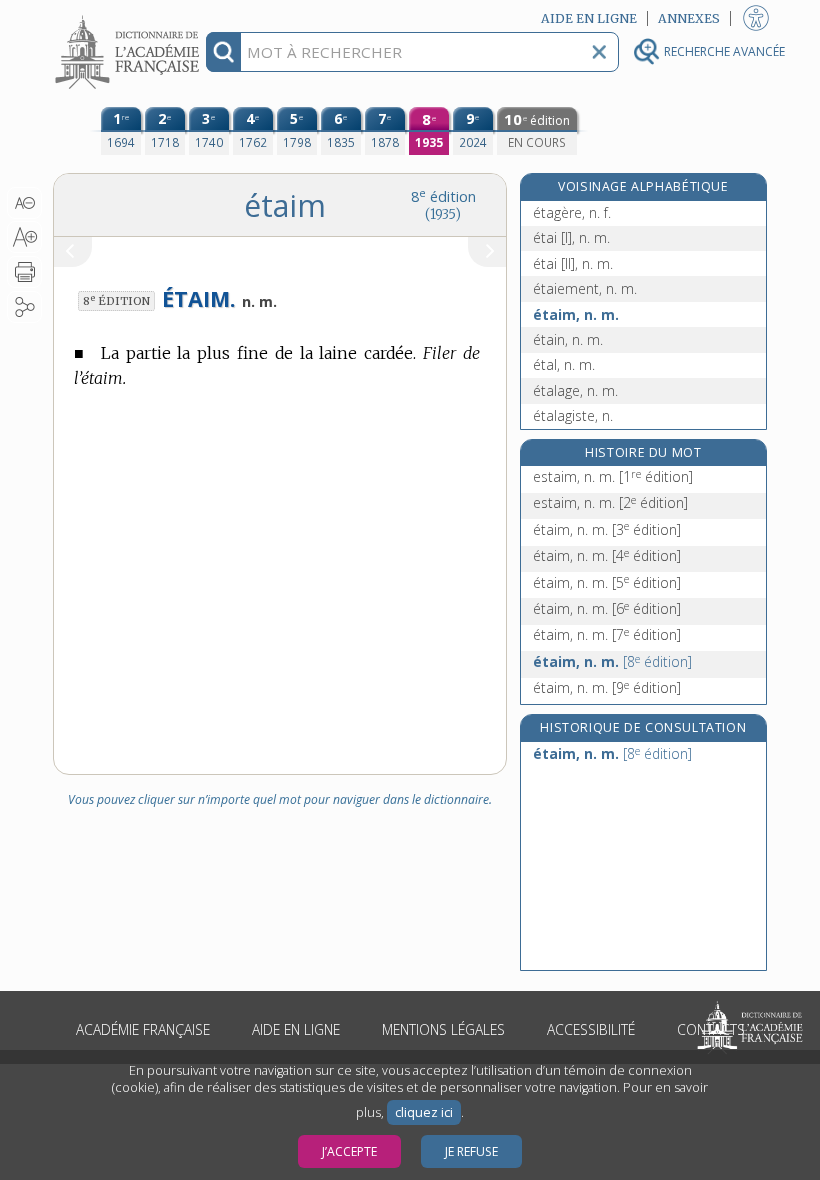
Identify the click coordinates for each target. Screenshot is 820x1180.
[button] (24, 203)
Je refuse (471, 1151)
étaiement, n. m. (585, 288)
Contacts (711, 1029)
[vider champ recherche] (599, 52)
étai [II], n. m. (573, 263)
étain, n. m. (568, 339)
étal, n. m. (564, 364)
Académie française (143, 1029)
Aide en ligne (296, 1029)
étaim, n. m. (576, 314)
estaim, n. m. (613, 476)
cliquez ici (424, 1112)
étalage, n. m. (575, 390)
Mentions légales (443, 1029)
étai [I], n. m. (571, 237)
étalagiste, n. (573, 415)
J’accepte (349, 1151)
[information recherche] (223, 52)
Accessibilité (591, 1029)
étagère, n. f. (572, 212)
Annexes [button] (689, 18)
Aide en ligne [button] (589, 18)
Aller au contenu (130, 17)
